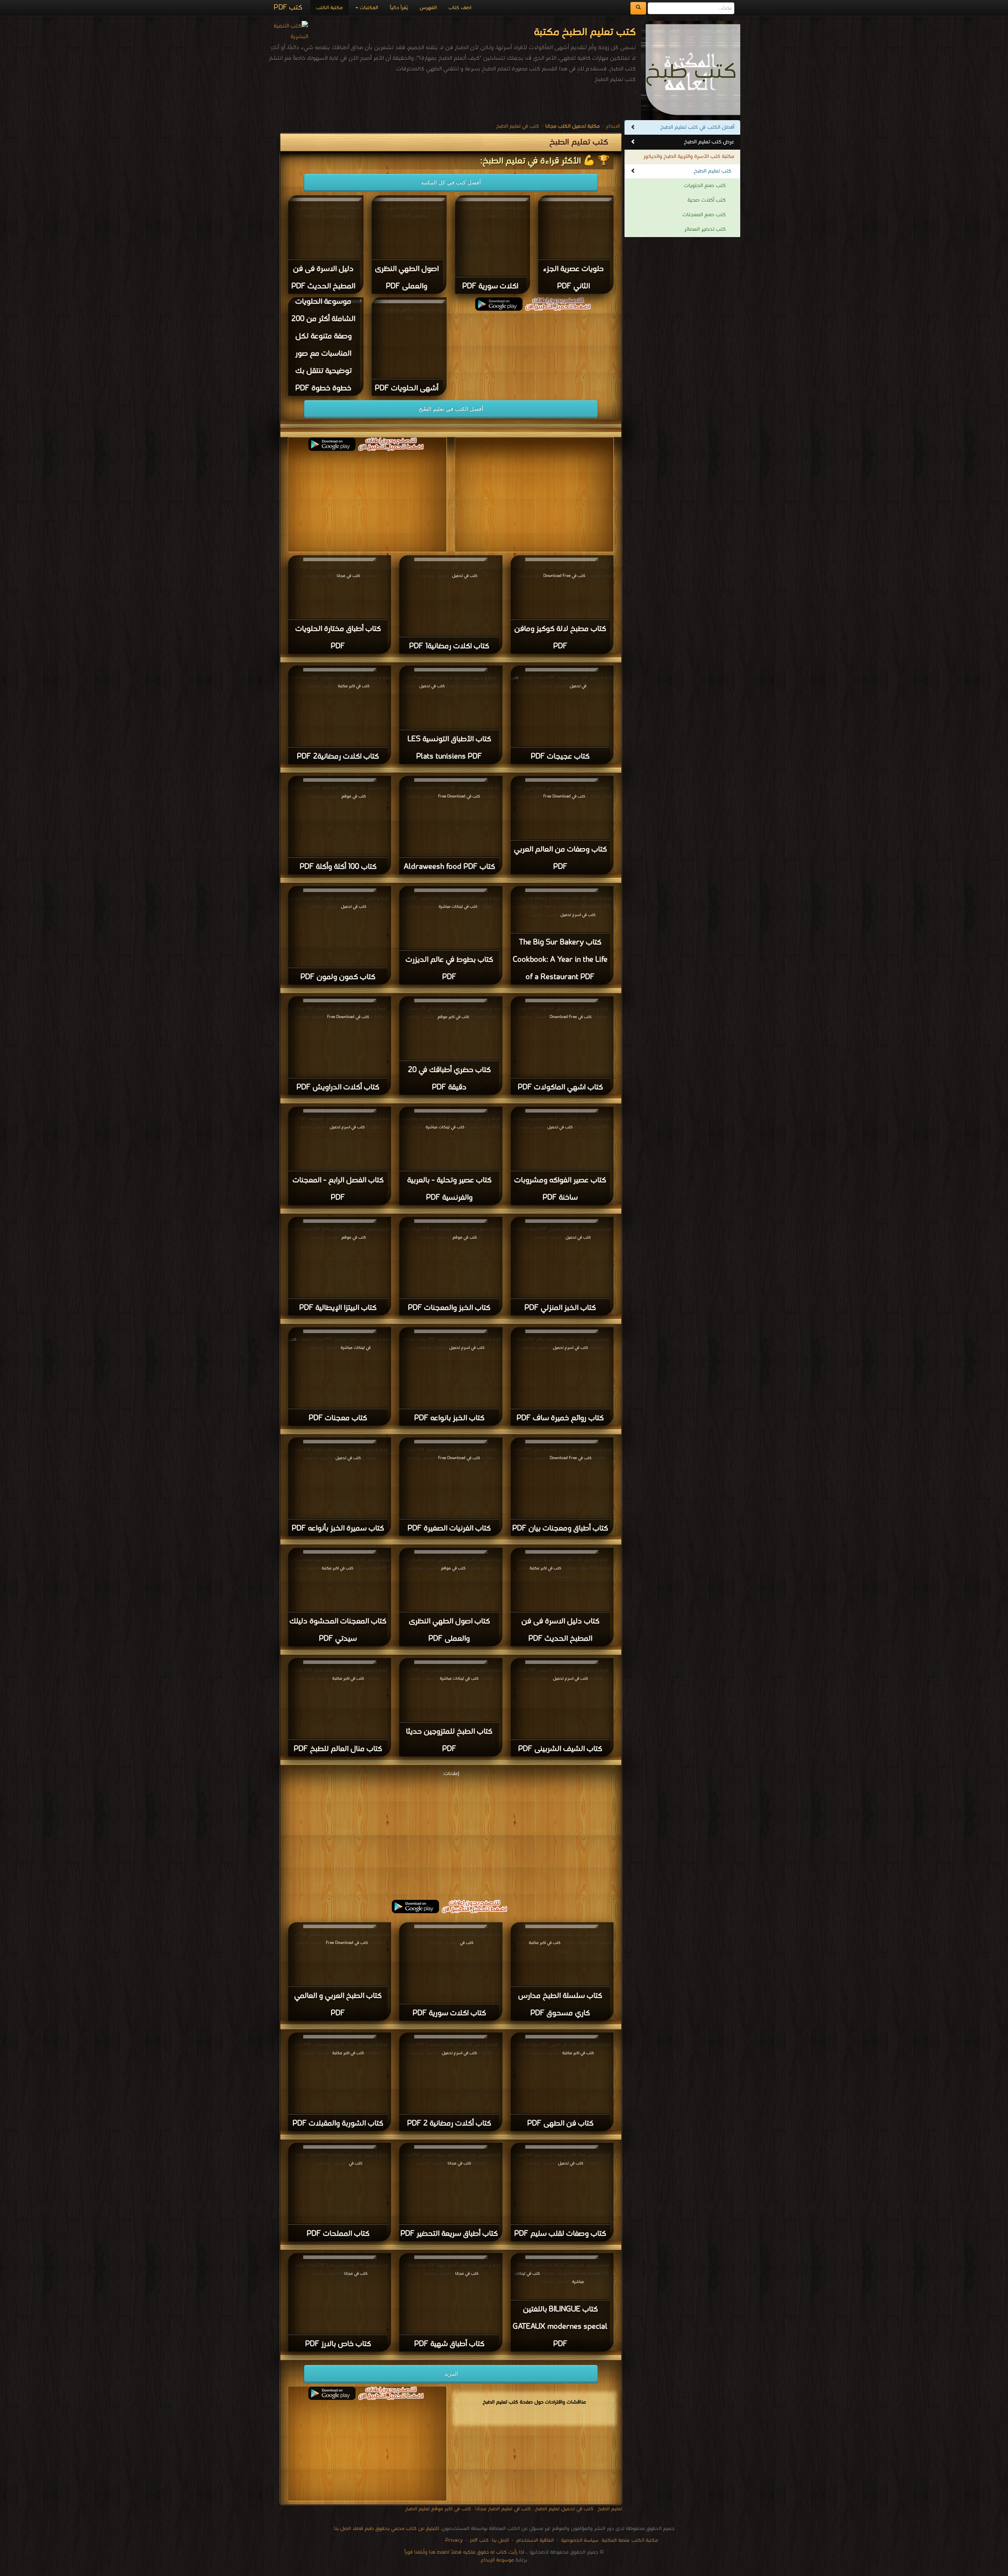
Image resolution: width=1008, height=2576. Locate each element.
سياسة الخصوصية (580, 2540)
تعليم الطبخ (610, 2509)
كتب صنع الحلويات (705, 186)
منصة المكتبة (615, 2540)
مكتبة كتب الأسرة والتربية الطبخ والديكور (689, 157)
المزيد (451, 2374)
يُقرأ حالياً (399, 8)
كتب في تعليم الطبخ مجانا (503, 2509)
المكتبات (368, 8)
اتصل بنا (499, 2540)
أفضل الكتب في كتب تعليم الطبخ (697, 127)
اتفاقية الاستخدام (534, 2540)
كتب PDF (288, 8)
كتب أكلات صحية (707, 200)
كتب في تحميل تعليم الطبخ (564, 2509)
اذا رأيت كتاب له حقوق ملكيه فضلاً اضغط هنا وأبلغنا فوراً (464, 2552)
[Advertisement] (451, 1834)
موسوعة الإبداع (497, 2560)
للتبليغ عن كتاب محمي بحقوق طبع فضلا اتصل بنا (386, 2529)
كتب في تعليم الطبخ (518, 126)
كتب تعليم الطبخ (712, 171)
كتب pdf (479, 2540)
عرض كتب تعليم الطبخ (709, 142)
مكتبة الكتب (329, 8)
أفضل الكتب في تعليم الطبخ (451, 409)
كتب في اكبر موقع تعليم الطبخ (438, 2509)
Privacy (454, 2540)
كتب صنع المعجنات (704, 215)
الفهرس (428, 8)
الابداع (613, 126)
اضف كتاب (460, 8)
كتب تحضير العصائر (705, 229)
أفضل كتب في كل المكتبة (451, 182)
